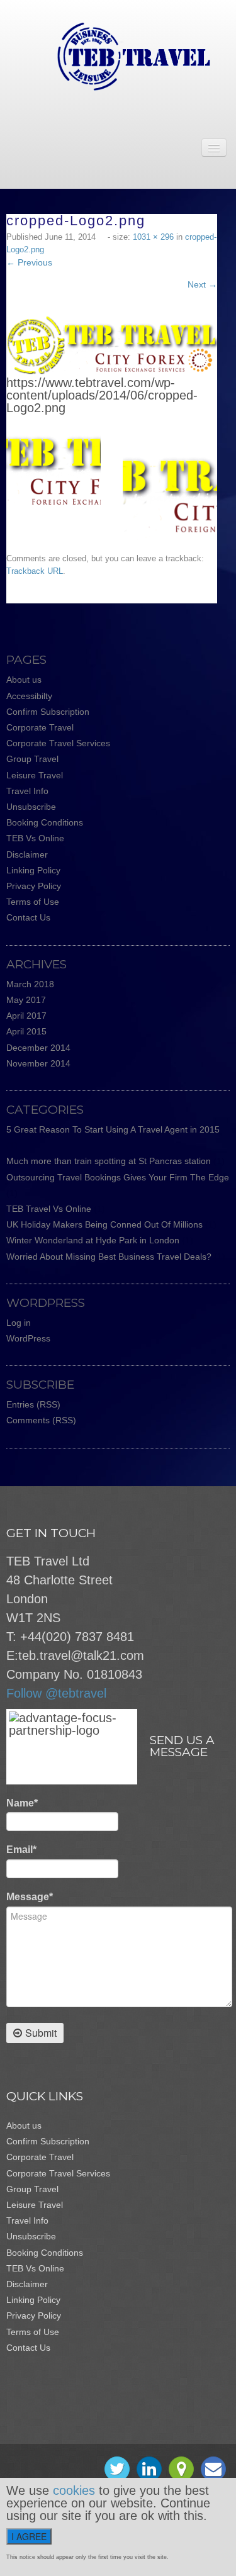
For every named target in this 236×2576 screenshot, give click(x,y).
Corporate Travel (40, 727)
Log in (19, 1323)
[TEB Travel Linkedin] (149, 2469)
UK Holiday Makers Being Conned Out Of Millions (104, 1224)
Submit (41, 2033)
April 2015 (26, 1031)
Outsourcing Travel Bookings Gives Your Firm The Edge (118, 1177)
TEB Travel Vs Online (49, 1209)
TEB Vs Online (35, 838)
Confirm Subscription (48, 712)
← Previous (29, 262)
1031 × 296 (153, 237)
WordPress (28, 1338)
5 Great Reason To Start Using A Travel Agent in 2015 (113, 1129)
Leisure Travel (35, 775)
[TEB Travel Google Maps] (181, 2469)
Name (22, 1803)
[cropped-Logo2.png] (112, 345)
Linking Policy (33, 870)
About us (24, 680)
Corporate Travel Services (58, 743)
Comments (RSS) (41, 1420)
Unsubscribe (31, 807)
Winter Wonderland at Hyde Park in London (93, 1240)
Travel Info (27, 791)
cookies (74, 2490)
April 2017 (26, 1016)
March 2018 (30, 984)
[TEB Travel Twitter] (117, 2469)
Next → (202, 284)
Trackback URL (35, 571)
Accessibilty (29, 696)
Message (30, 1897)
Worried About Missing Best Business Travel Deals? (109, 1257)
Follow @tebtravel (56, 1693)
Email (21, 1850)
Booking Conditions (45, 822)
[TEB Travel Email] (213, 2469)
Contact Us (28, 917)
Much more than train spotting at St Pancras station (109, 1161)
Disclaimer (27, 854)
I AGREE (29, 2536)
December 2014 (38, 1048)
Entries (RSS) (33, 1404)
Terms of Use (33, 902)
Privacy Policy (34, 886)
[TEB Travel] (118, 56)
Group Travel (32, 759)
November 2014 (38, 1063)
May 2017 (26, 1000)
